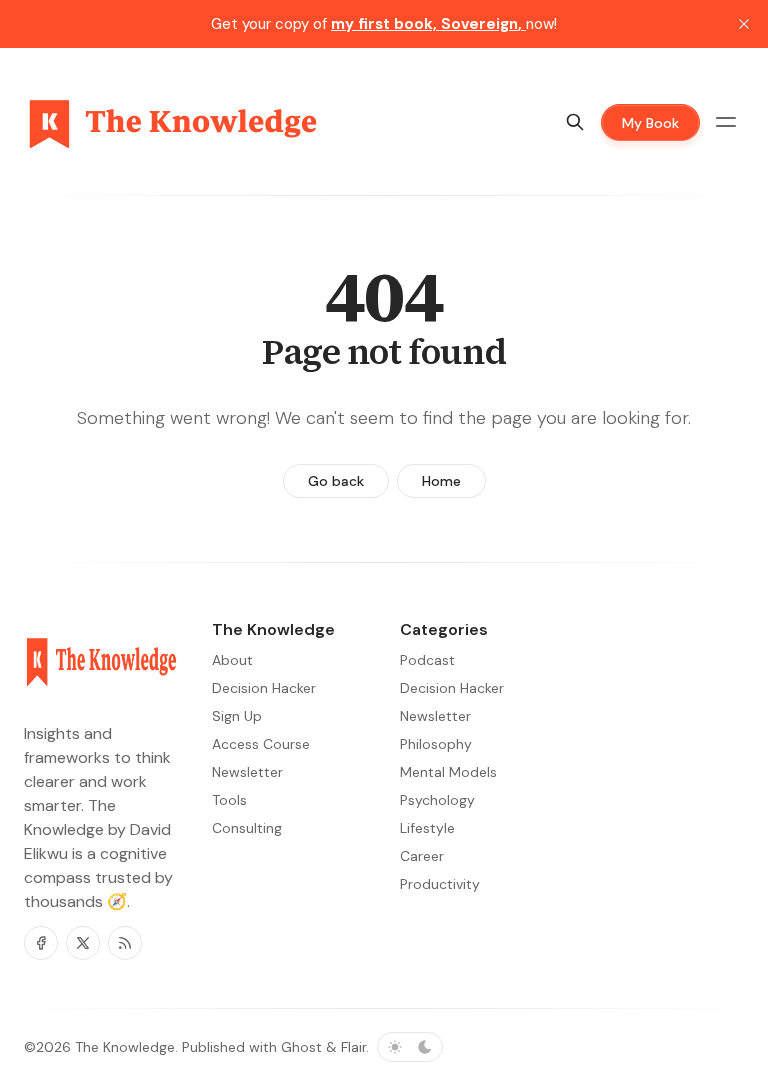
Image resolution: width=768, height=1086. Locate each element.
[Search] (575, 122)
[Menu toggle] (726, 122)
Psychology (437, 800)
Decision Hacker (452, 688)
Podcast (427, 660)
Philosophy (436, 744)
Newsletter (435, 716)
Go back (336, 481)
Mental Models (448, 772)
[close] (744, 24)
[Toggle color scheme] (410, 1047)
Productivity (440, 884)
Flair (353, 1047)
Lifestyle (427, 828)
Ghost (301, 1047)
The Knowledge (125, 1047)
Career (422, 856)
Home (441, 481)
